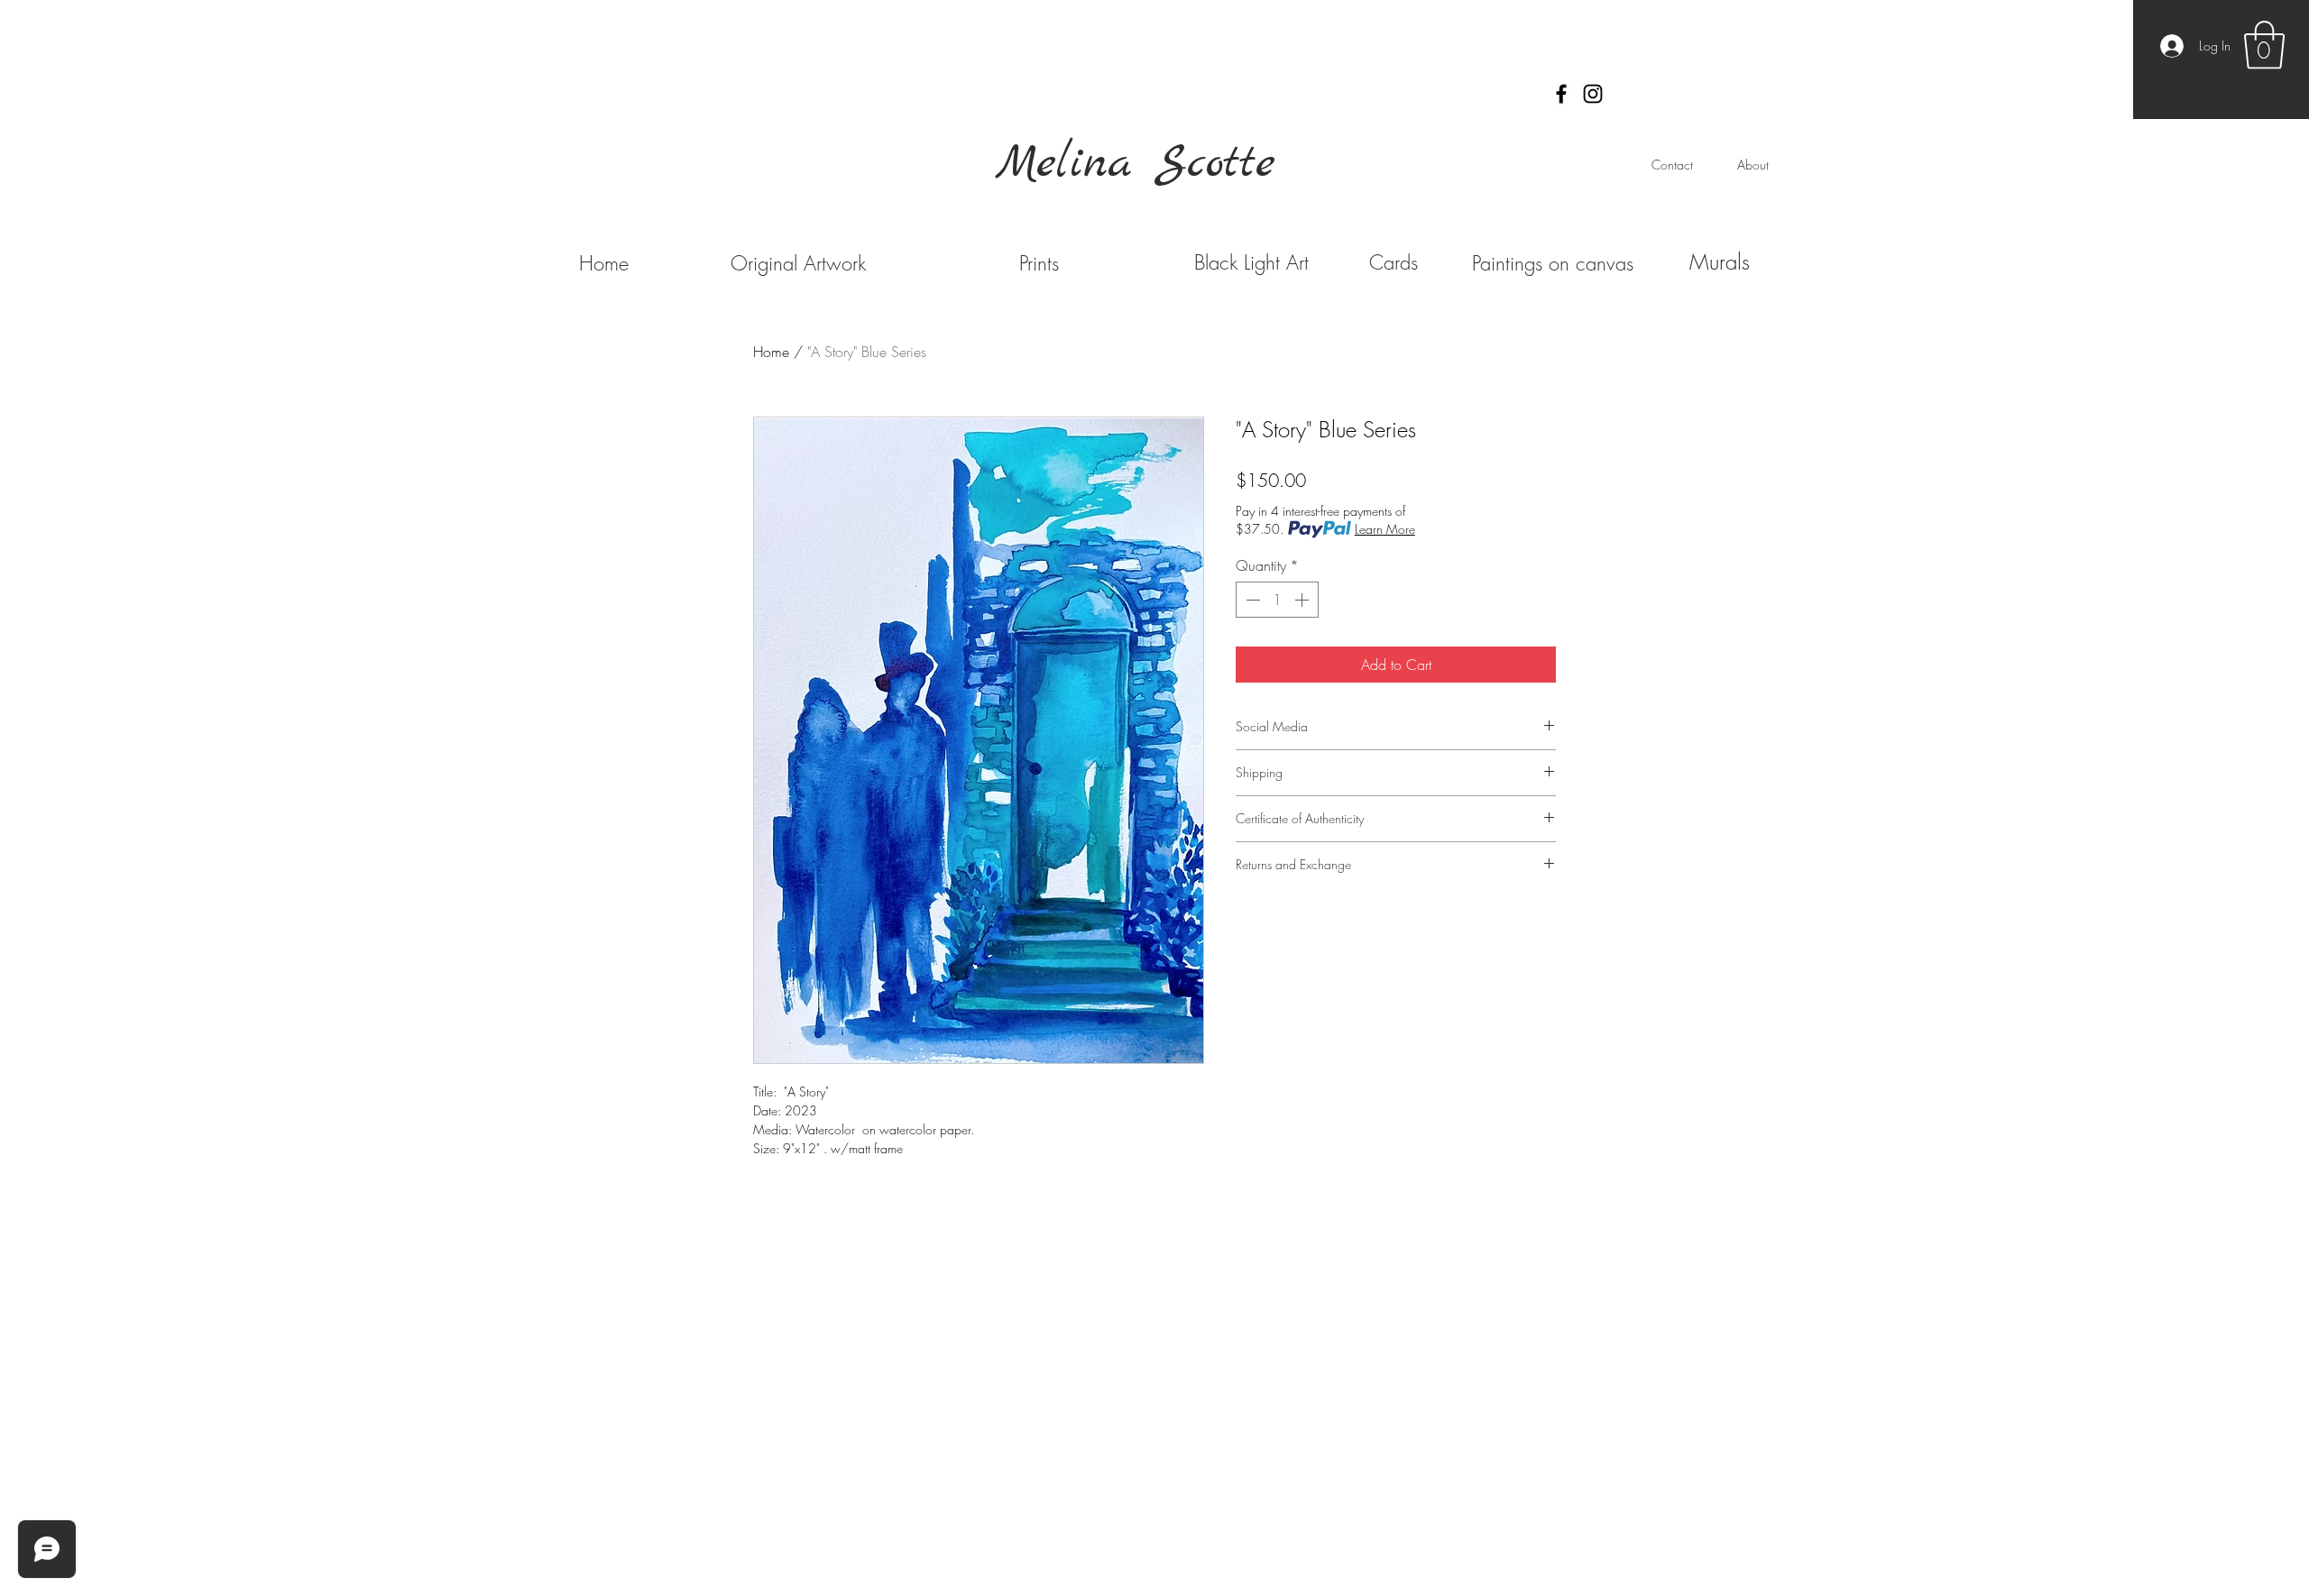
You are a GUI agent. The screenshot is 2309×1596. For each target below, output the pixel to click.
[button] (2264, 45)
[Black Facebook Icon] (1561, 94)
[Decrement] (1251, 600)
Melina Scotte (1136, 164)
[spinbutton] (1277, 600)
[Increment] (1303, 600)
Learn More (1385, 529)
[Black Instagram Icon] (1593, 94)
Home (771, 352)
